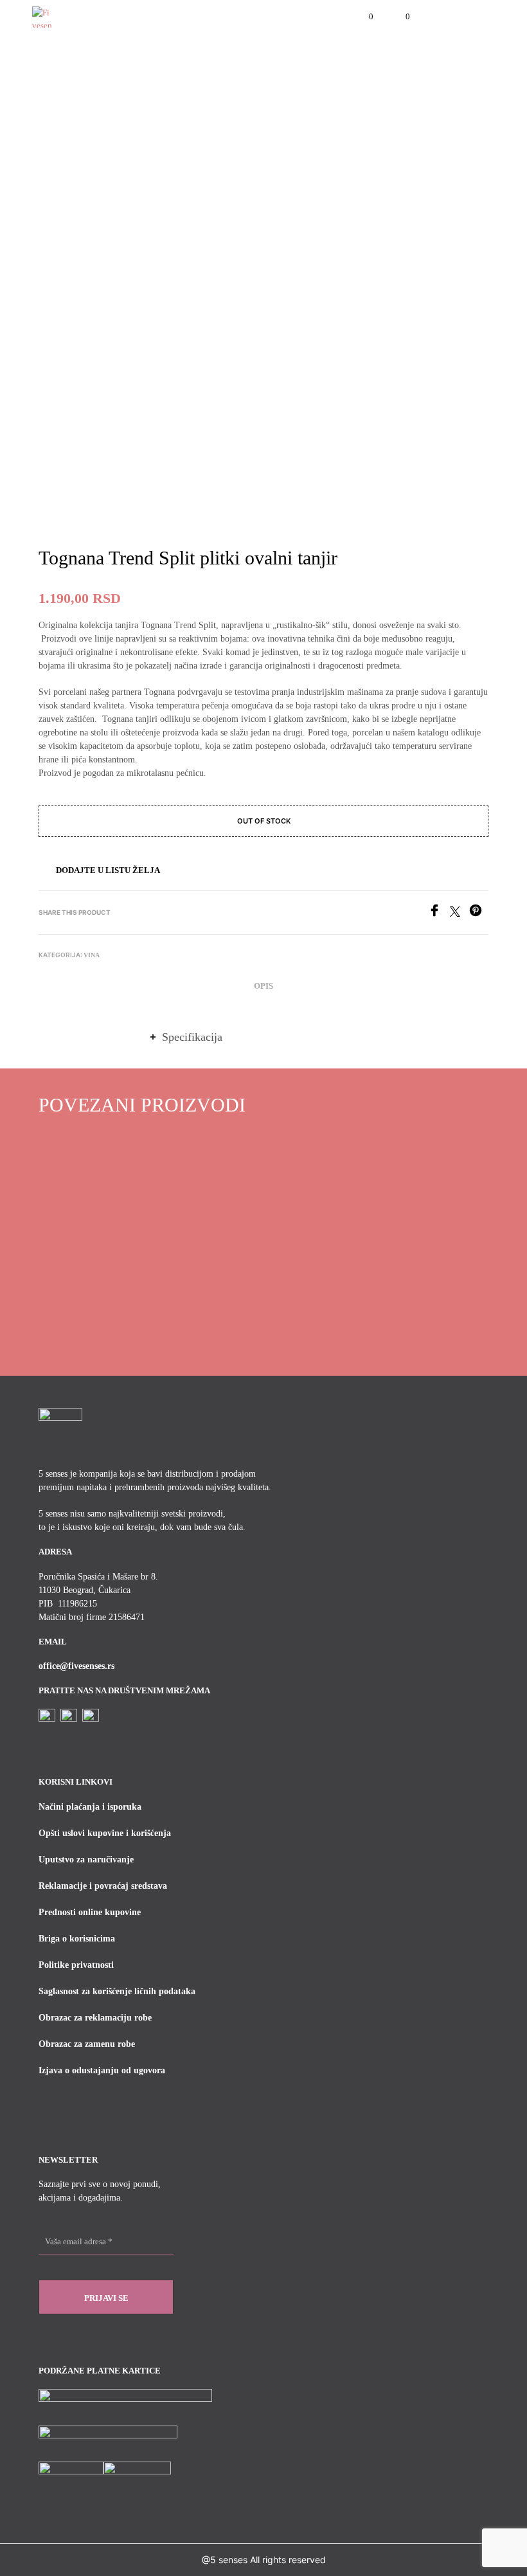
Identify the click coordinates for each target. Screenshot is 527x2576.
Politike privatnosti (76, 1965)
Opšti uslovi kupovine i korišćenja (105, 1833)
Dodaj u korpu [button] (74, 1300)
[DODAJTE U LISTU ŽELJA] (129, 1265)
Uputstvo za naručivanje (86, 1860)
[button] (362, 17)
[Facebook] (439, 913)
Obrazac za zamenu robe (87, 2044)
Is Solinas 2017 (300, 1269)
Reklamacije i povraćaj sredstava (103, 1886)
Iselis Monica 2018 (74, 1269)
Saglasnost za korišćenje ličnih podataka (117, 1991)
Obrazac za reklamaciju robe (95, 2018)
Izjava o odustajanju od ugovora (102, 2070)
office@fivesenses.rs (76, 1666)
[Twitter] (460, 913)
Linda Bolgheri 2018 (426, 1269)
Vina (92, 955)
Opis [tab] (263, 986)
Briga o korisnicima (77, 1939)
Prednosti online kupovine (90, 1912)
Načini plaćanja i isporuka (90, 1807)
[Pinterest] (479, 913)
